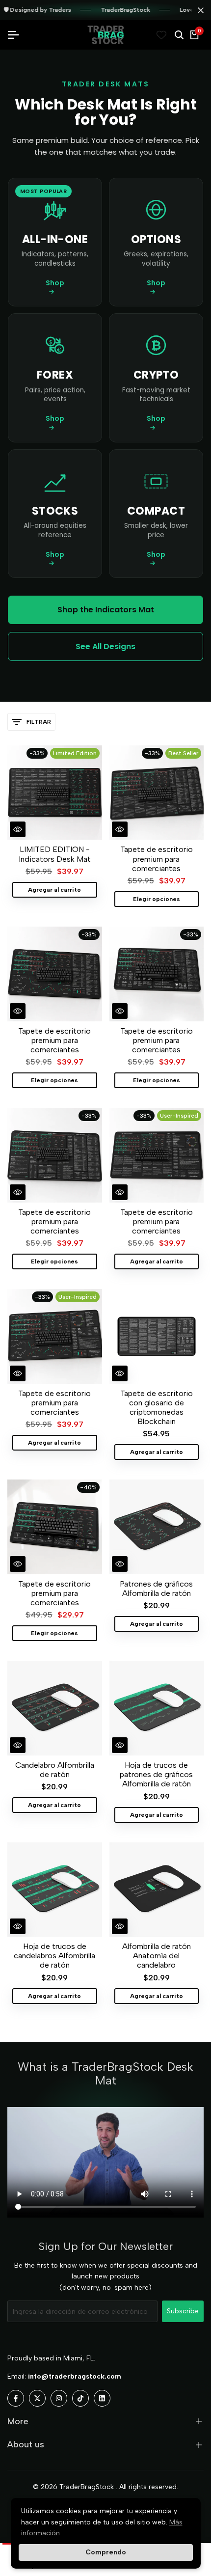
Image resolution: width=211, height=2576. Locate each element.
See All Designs (105, 646)
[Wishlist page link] (161, 35)
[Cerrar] (199, 10)
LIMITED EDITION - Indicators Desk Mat (55, 854)
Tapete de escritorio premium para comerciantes (157, 859)
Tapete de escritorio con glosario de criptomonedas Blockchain (157, 1408)
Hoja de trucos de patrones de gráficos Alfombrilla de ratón (156, 1774)
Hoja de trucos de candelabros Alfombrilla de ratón (54, 1956)
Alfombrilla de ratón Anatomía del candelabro (157, 1956)
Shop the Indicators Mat (106, 610)
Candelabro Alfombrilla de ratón (55, 1770)
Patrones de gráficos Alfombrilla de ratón (156, 1589)
